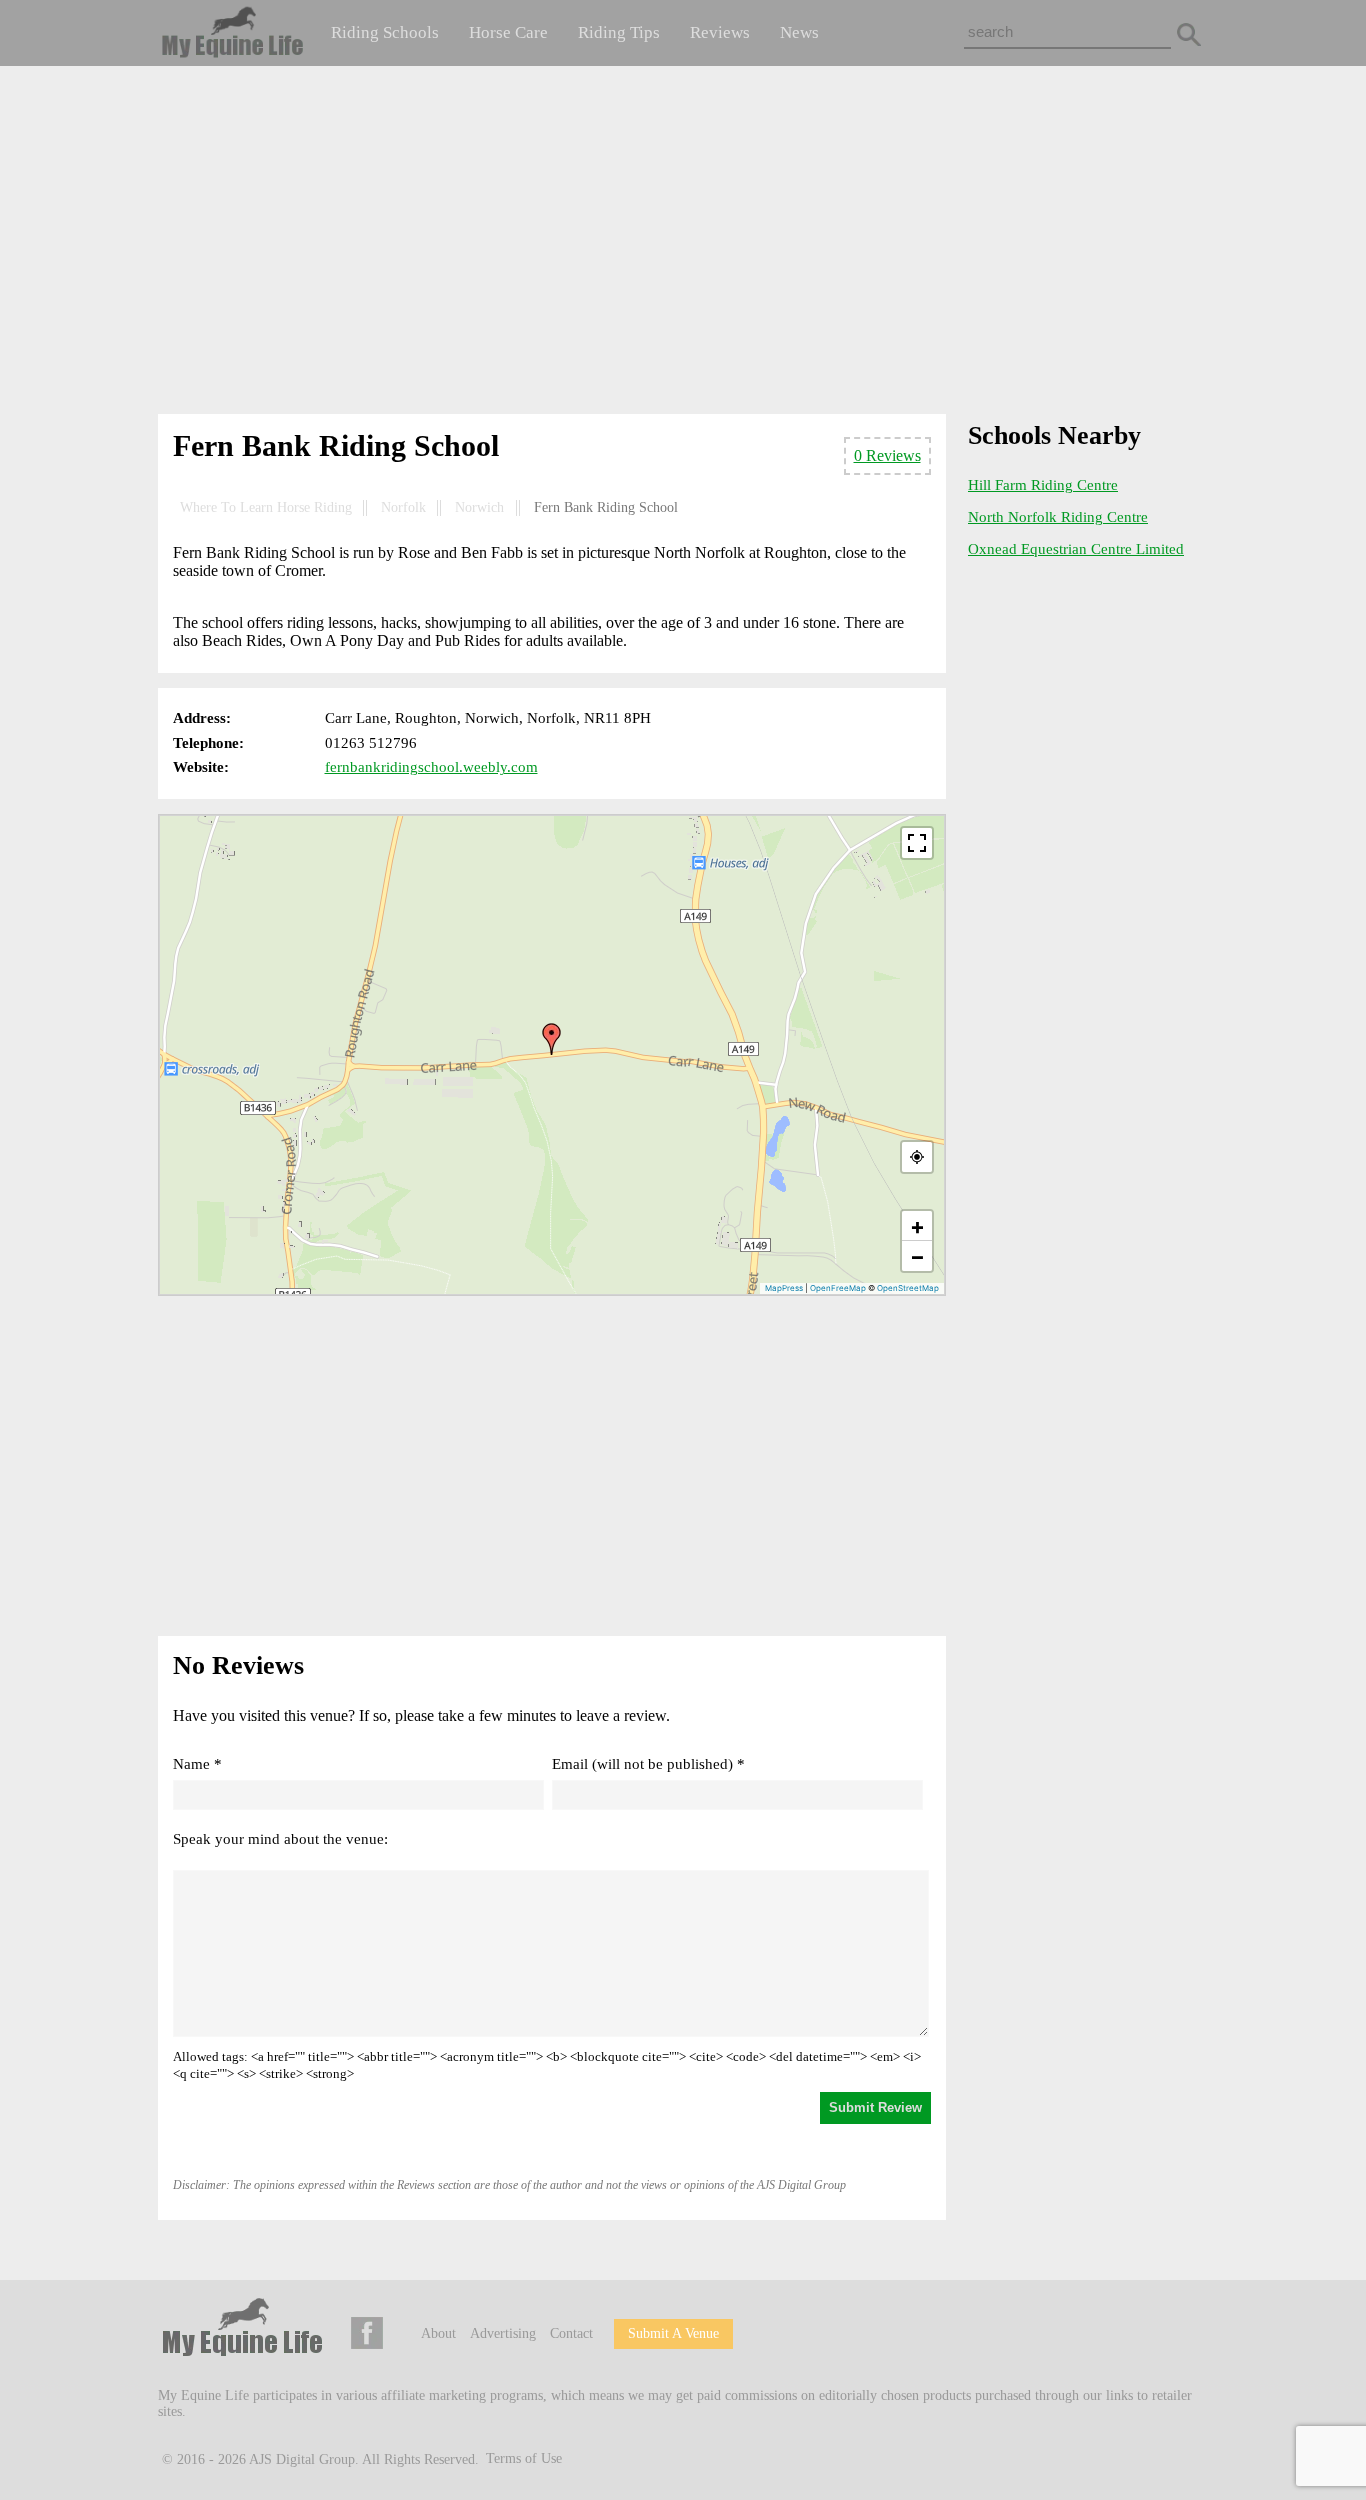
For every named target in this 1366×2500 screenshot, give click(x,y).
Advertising (503, 2333)
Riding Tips (619, 32)
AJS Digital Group (302, 2458)
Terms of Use (524, 2458)
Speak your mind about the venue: (280, 1839)
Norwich (479, 507)
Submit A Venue (673, 2333)
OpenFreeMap (838, 1288)
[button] (552, 1039)
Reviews (720, 32)
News (799, 32)
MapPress (784, 1288)
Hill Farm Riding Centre (1043, 485)
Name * (197, 1764)
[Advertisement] (683, 244)
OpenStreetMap (908, 1288)
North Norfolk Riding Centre (1058, 517)
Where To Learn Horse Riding (266, 507)
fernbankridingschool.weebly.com (431, 767)
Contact (571, 2333)
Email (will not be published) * (648, 1764)
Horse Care (508, 32)
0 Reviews (887, 455)
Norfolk (403, 507)
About (438, 2333)
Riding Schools (385, 32)
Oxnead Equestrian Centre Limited (1076, 549)
